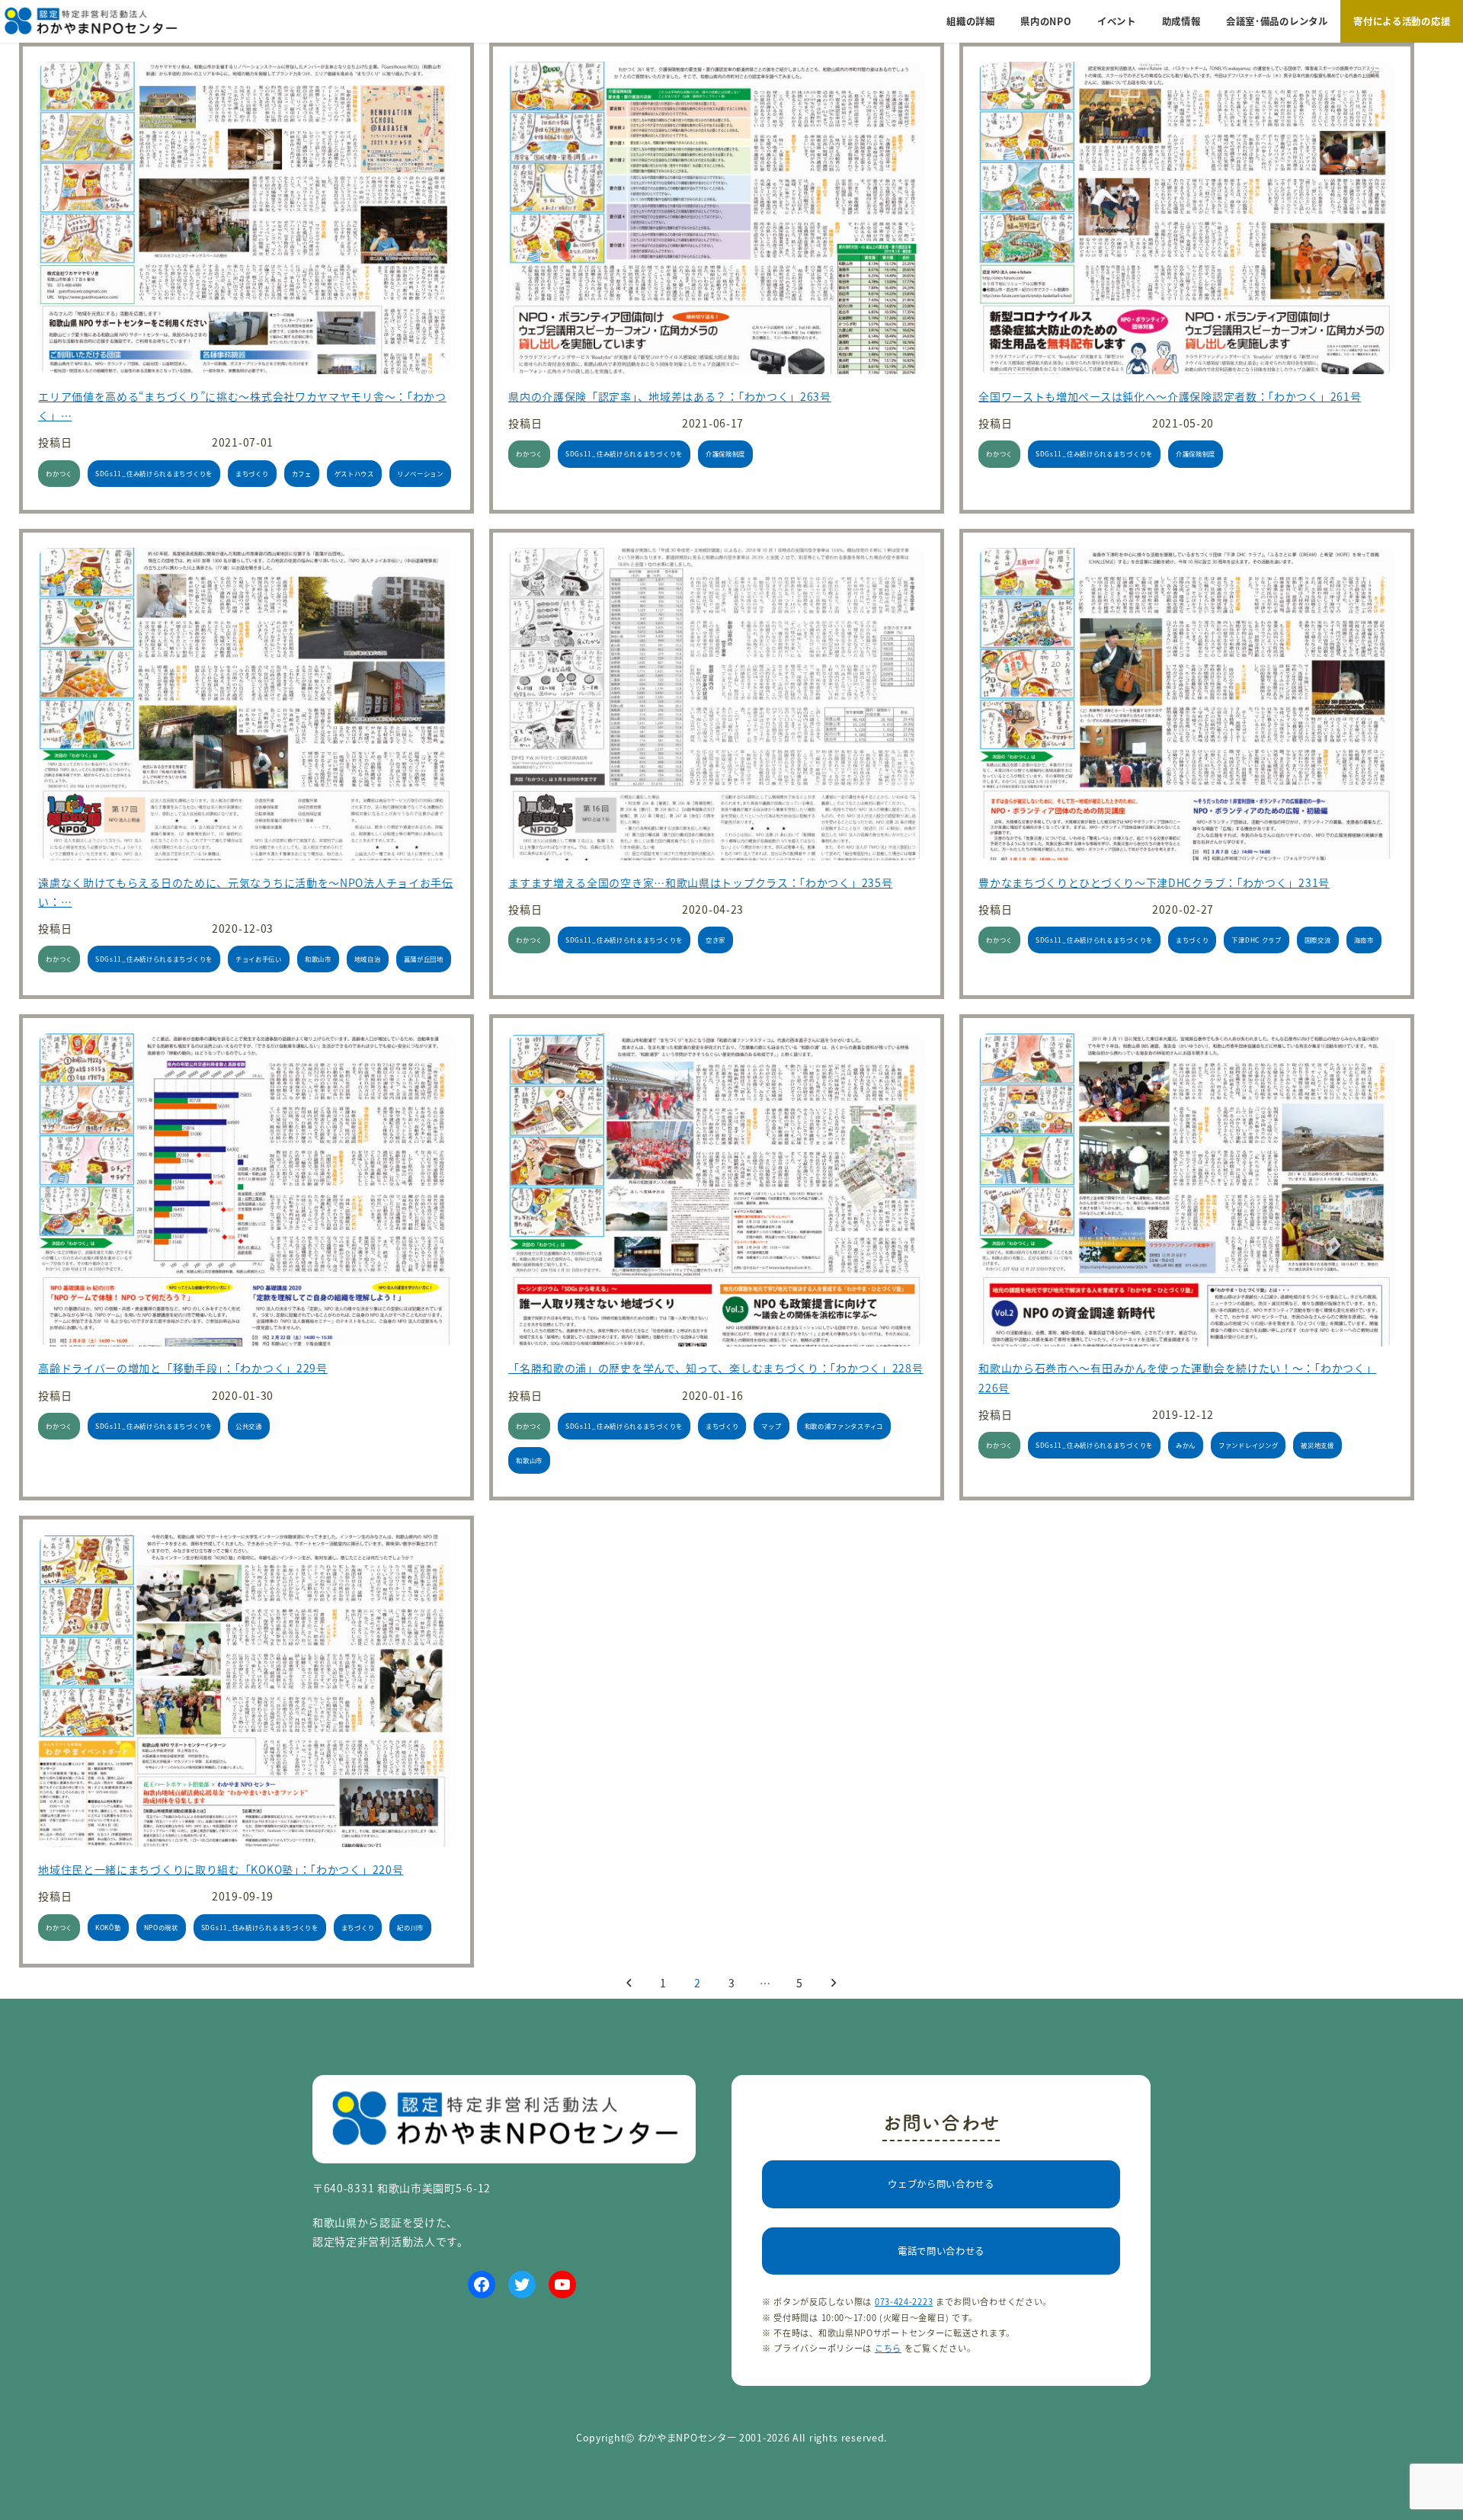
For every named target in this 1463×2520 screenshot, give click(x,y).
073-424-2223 (904, 2301)
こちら (888, 2348)
